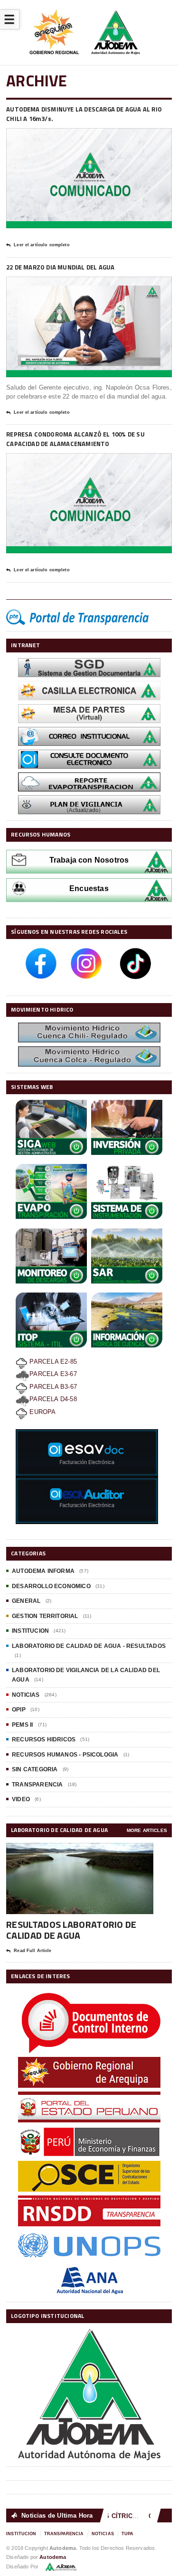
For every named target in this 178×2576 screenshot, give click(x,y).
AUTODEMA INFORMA (43, 1571)
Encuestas (89, 888)
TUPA (128, 2534)
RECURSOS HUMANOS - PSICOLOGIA (65, 1755)
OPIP (19, 1710)
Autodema (53, 2557)
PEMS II (22, 1725)
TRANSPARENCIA (37, 1785)
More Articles (147, 1830)
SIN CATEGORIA (35, 1769)
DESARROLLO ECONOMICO (51, 1586)
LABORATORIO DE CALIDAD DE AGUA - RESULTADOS (89, 1646)
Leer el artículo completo (42, 245)
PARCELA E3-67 (53, 1374)
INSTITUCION (30, 1631)
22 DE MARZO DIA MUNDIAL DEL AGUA (60, 267)
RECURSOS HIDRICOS (44, 1739)
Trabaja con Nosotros (89, 860)
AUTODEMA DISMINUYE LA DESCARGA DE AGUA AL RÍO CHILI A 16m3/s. (84, 114)
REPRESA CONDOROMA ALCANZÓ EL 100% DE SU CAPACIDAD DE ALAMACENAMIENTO (75, 439)
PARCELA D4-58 (53, 1399)
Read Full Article (33, 1951)
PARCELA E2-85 (52, 1362)
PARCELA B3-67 (52, 1387)
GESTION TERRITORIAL (45, 1616)
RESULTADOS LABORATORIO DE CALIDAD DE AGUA (71, 1930)
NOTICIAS (26, 1695)
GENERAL (26, 1601)
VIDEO (21, 1799)
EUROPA (42, 1412)
